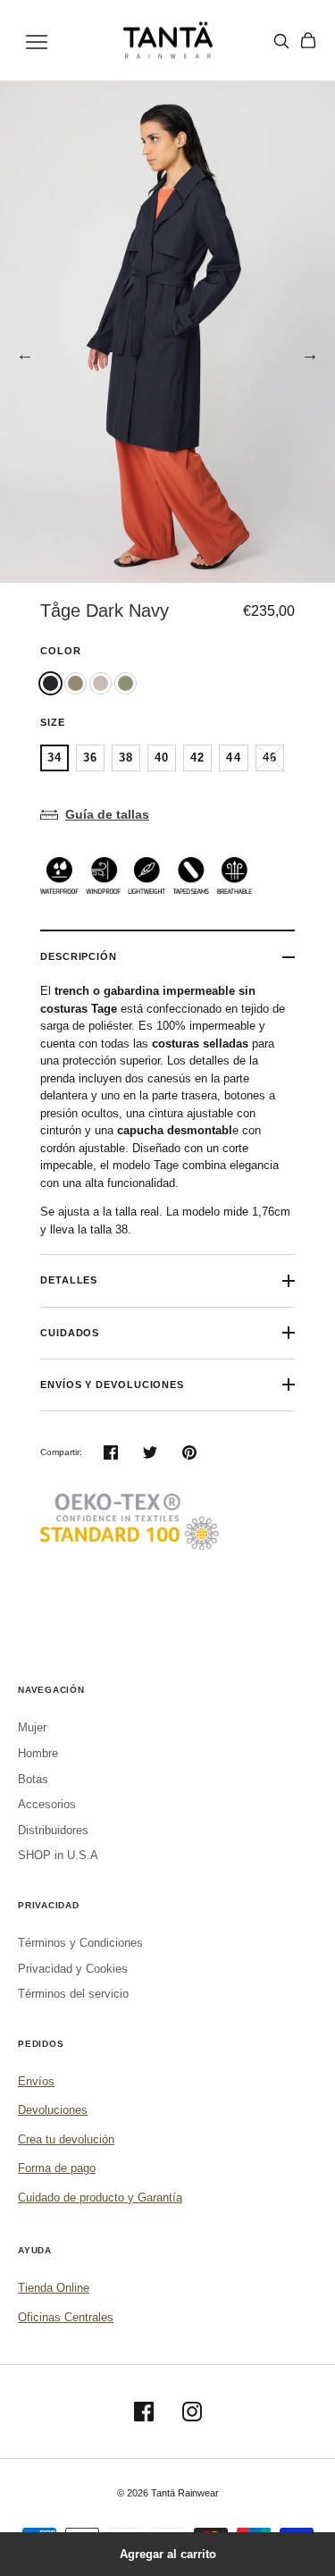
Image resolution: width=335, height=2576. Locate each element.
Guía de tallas (107, 814)
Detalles (69, 1280)
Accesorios (47, 1804)
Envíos (36, 2081)
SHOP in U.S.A (58, 1855)
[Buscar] (281, 41)
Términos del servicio (73, 1994)
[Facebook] (144, 2412)
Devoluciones (53, 2110)
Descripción (79, 956)
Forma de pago (57, 2168)
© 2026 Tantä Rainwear (168, 2493)
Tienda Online (54, 2288)
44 (233, 758)
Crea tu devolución (66, 2139)
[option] (167, 332)
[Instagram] (192, 2412)
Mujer (32, 1727)
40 (162, 758)
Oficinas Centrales (66, 2317)
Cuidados (70, 1333)
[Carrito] (308, 40)
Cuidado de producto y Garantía (100, 2197)
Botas (33, 1779)
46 (270, 758)
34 (54, 758)
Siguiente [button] (310, 354)
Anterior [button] (25, 354)
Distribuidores (53, 1830)
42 (197, 758)
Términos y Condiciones (80, 1943)
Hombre (38, 1753)
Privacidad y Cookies (73, 1969)
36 (90, 758)
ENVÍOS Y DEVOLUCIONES (112, 1385)
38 (126, 758)
